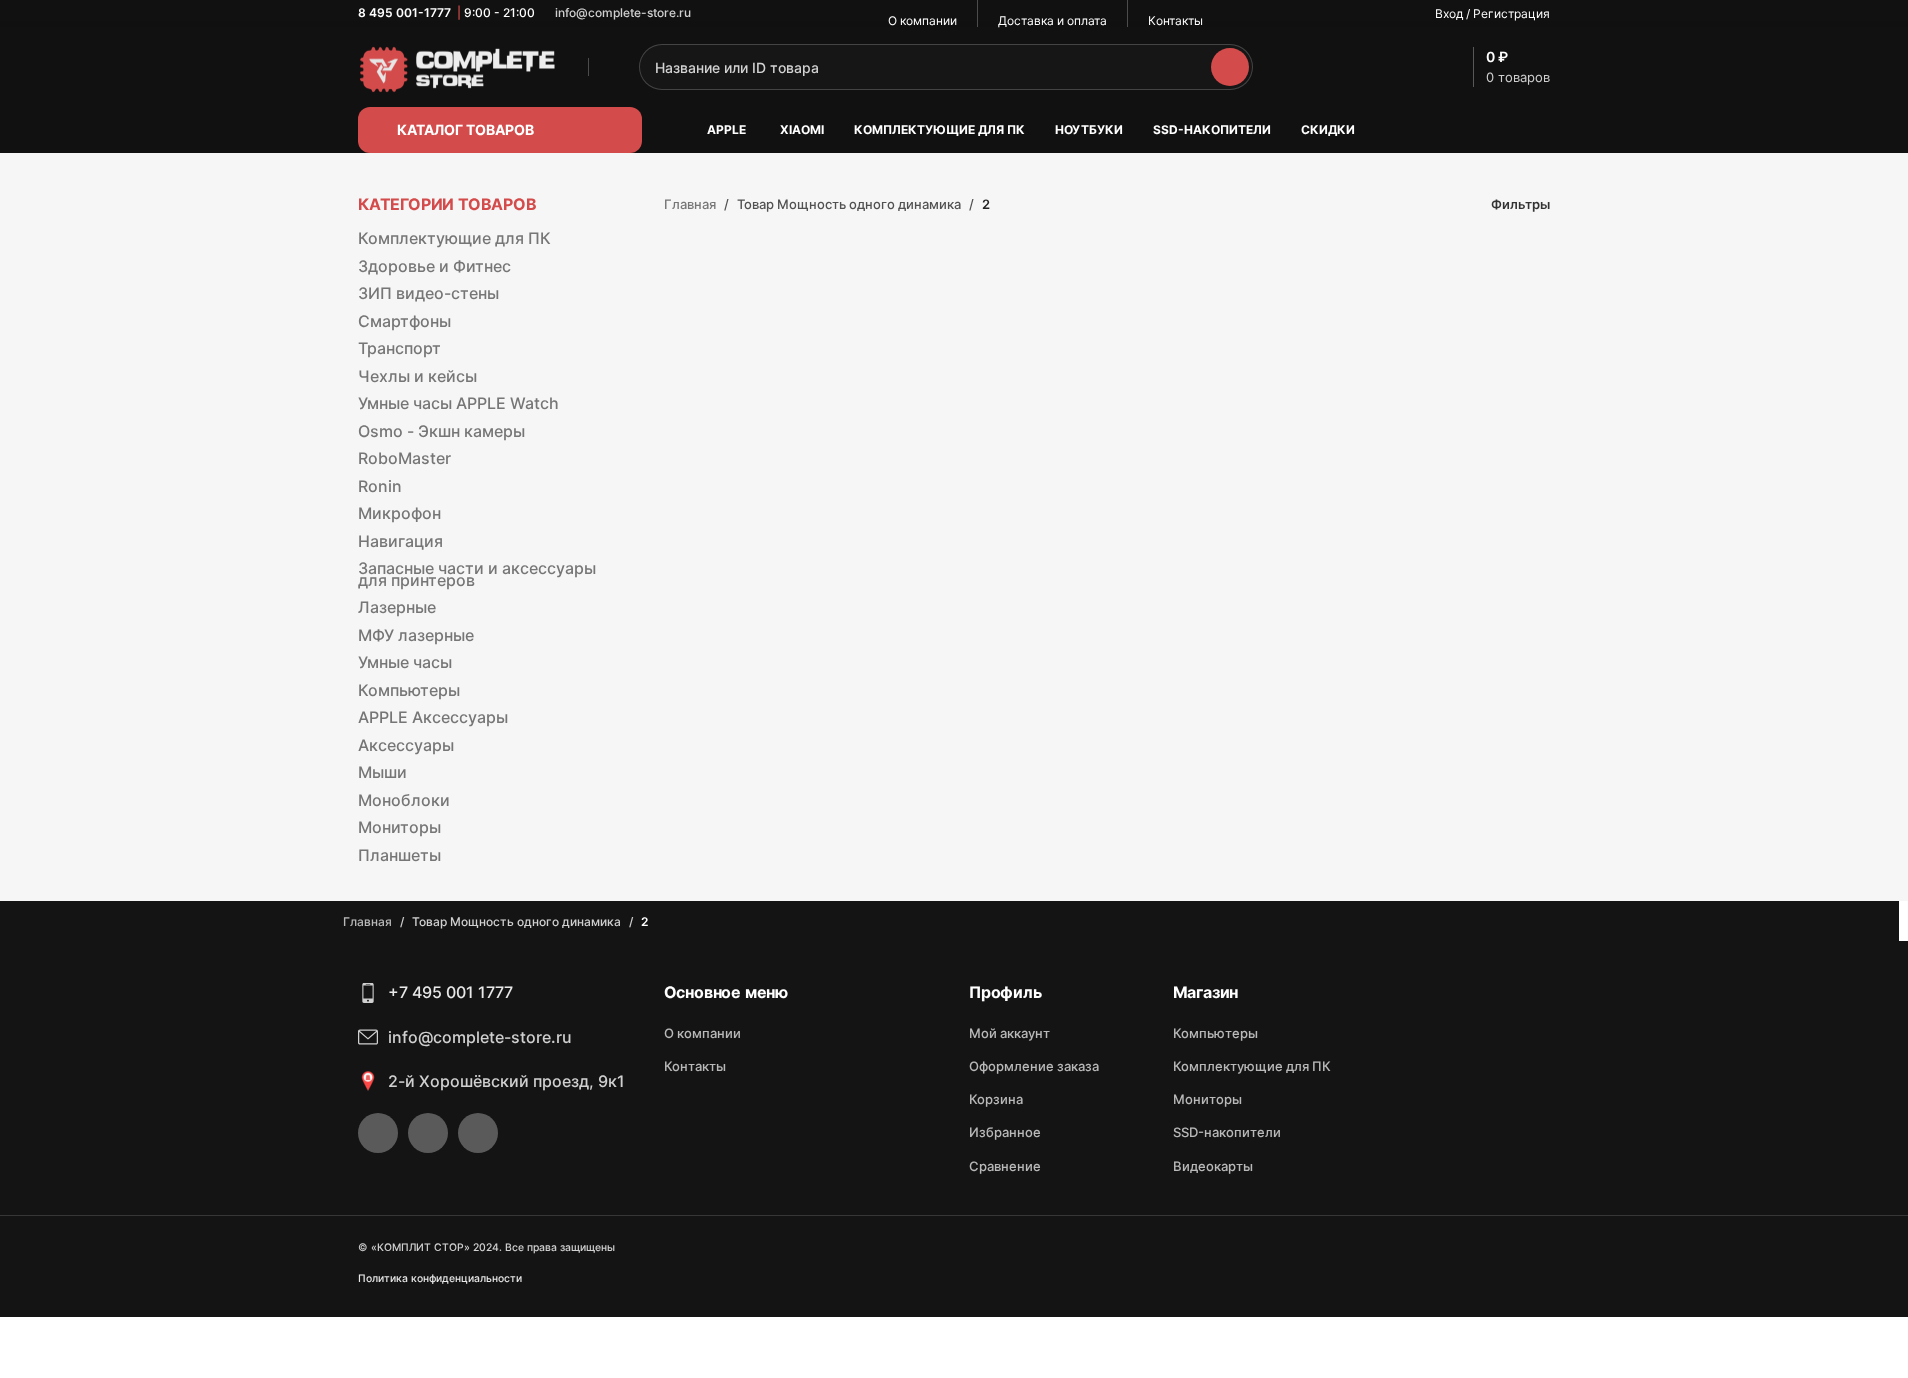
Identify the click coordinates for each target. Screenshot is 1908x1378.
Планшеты (399, 855)
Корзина (996, 1099)
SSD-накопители (1227, 1132)
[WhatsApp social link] (718, 13)
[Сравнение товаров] (1403, 67)
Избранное (1005, 1132)
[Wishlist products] (1357, 67)
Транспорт (399, 348)
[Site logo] (458, 66)
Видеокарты (1213, 1166)
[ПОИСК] (1230, 67)
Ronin (380, 486)
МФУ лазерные (416, 635)
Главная (690, 204)
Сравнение (1005, 1166)
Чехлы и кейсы (417, 376)
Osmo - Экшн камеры (441, 431)
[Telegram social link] (766, 13)
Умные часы (405, 662)
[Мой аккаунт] (1311, 67)
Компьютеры (409, 690)
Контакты (695, 1066)
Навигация (400, 541)
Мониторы (399, 827)
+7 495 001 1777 (450, 992)
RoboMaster (404, 458)
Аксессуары (406, 745)
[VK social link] (742, 13)
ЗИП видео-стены (428, 293)
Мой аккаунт (1009, 1033)
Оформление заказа (1034, 1066)
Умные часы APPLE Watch (458, 403)
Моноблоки (404, 800)
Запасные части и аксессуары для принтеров (477, 574)
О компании (702, 1033)
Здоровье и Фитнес (434, 266)
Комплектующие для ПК (454, 238)
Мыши (382, 772)
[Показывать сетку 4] (1436, 204)
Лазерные (397, 607)
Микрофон (399, 513)
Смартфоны (404, 321)
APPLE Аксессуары (433, 717)
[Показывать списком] (1406, 204)
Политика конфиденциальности (440, 1278)
